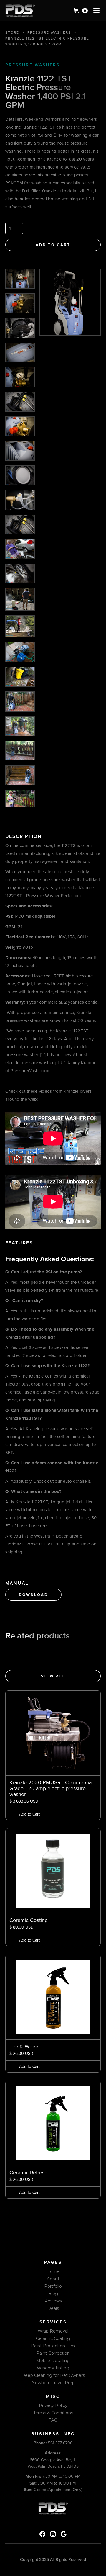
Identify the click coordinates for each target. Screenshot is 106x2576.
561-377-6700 (53, 2443)
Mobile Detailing (53, 2361)
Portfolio (53, 2286)
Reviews (53, 2301)
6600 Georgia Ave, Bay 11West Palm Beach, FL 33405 (53, 2460)
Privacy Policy (53, 2405)
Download (33, 1595)
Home (53, 2271)
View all (53, 1676)
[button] (81, 11)
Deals (53, 2308)
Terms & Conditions (53, 2413)
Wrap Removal (53, 2331)
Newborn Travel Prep (53, 2383)
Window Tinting (53, 2368)
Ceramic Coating (53, 2338)
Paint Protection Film (53, 2346)
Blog (53, 2294)
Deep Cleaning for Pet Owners (53, 2375)
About (53, 2279)
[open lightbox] (20, 279)
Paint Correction (53, 2353)
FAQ (53, 2420)
